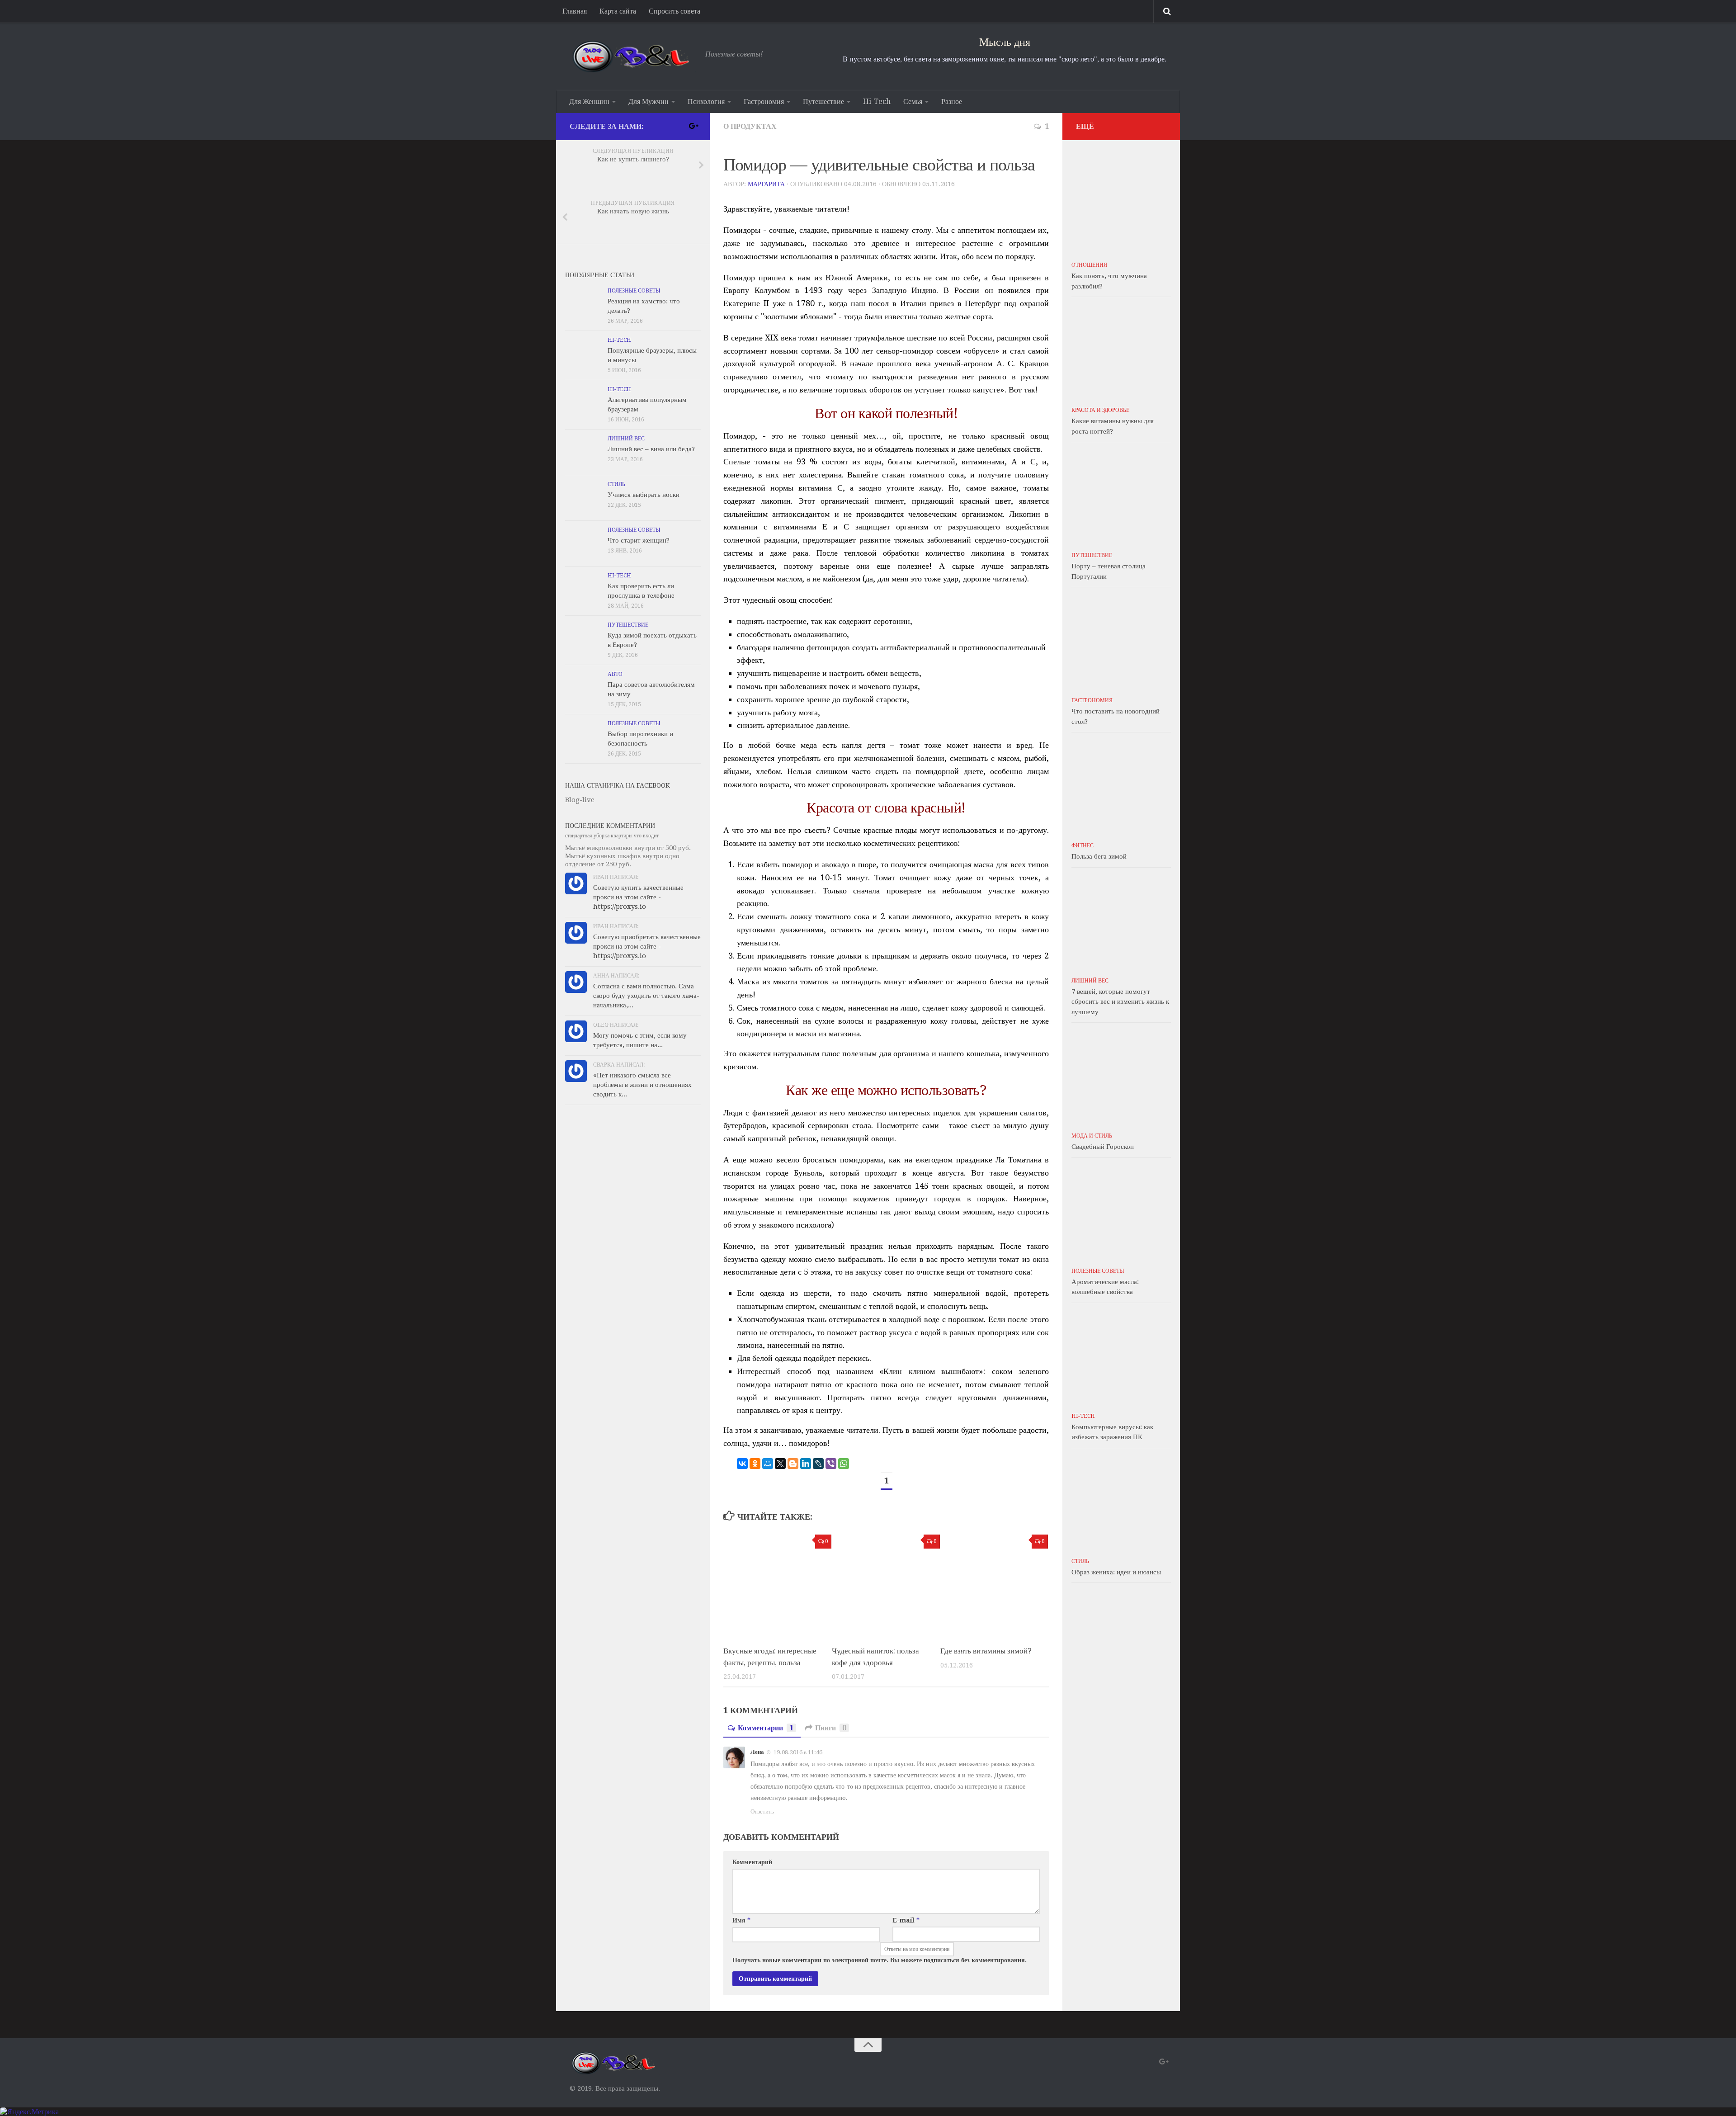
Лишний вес (626, 439)
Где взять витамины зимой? (986, 1651)
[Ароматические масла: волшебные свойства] (1121, 1212)
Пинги (831, 1728)
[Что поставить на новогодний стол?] (1121, 642)
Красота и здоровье (1100, 410)
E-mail (906, 1920)
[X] (780, 1464)
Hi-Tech (877, 102)
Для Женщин (589, 102)
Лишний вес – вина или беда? (651, 449)
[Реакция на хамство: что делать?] (583, 304)
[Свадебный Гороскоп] (1121, 1077)
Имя (741, 1920)
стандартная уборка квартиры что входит (612, 836)
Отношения (1089, 265)
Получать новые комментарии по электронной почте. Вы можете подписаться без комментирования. (880, 1960)
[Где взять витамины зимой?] (994, 1584)
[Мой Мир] (768, 1464)
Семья (913, 102)
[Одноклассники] (755, 1464)
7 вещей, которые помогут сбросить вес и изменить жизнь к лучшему (1120, 1002)
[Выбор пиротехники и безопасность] (583, 737)
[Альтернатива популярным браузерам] (583, 403)
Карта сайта (618, 11)
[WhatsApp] (844, 1464)
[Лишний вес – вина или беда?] (583, 452)
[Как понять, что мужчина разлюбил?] (1121, 206)
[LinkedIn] (806, 1464)
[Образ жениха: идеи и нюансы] (1121, 1502)
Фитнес (1083, 845)
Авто (615, 674)
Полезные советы (634, 291)
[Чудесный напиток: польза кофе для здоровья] (886, 1584)
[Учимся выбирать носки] (583, 498)
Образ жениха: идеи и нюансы (1116, 1572)
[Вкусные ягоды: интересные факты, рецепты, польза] (777, 1584)
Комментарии (766, 1728)
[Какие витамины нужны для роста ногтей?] (1121, 351)
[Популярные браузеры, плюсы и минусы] (583, 354)
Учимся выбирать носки (644, 495)
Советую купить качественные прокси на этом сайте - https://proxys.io (638, 897)
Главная (575, 11)
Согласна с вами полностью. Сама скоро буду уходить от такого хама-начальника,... (646, 996)
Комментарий (752, 1862)
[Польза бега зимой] (1121, 787)
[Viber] (831, 1464)
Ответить (762, 1811)
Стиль (616, 484)
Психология (706, 102)
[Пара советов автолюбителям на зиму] (583, 688)
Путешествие (823, 102)
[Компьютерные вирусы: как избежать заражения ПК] (1121, 1357)
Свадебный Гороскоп (1103, 1147)
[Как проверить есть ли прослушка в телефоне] (583, 589)
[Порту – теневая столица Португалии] (1121, 496)
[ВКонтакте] (742, 1464)
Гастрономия (764, 102)
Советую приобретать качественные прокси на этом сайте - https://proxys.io (647, 946)
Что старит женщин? (639, 540)
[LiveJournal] (818, 1464)
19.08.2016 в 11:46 (798, 1752)
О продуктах (750, 126)
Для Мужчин (649, 102)
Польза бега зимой (1099, 856)
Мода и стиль (1092, 1136)
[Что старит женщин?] (583, 543)
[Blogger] (793, 1464)
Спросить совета (675, 11)
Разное (952, 102)
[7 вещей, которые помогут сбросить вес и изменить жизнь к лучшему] (1121, 922)
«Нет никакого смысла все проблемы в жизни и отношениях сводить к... (642, 1085)
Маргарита (766, 184)
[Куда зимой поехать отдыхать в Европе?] (583, 638)
